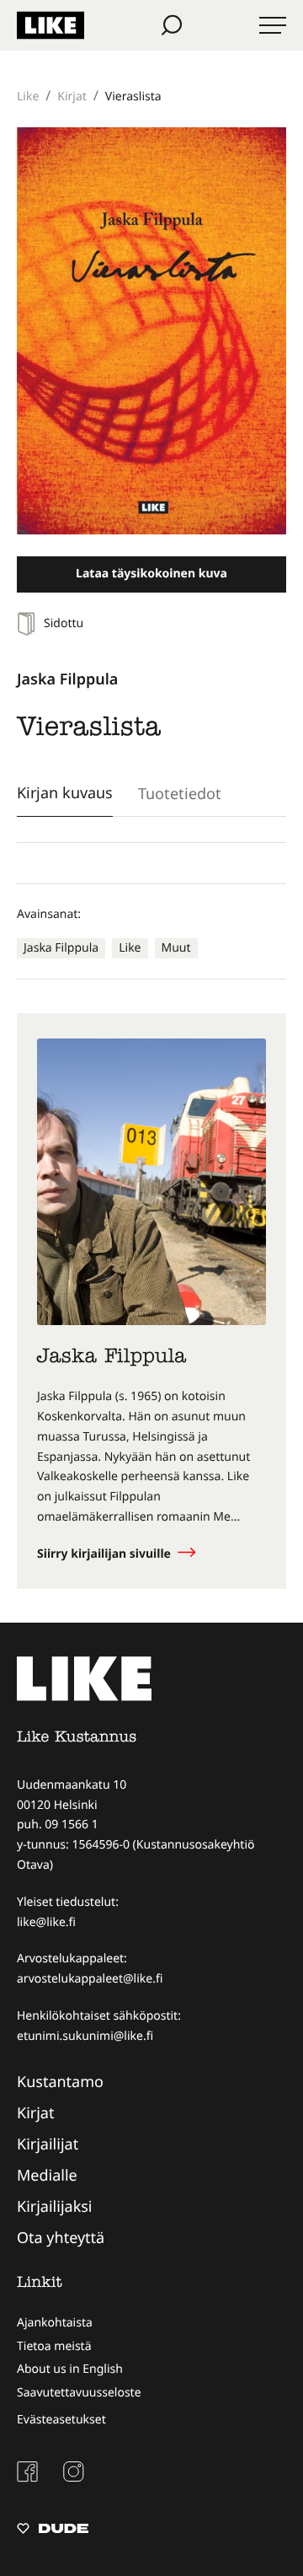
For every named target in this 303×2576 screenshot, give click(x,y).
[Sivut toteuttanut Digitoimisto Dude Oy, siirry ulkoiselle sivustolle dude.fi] (53, 2530)
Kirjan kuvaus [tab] (65, 792)
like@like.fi (46, 1922)
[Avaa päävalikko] (273, 25)
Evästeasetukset (61, 2420)
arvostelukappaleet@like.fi (90, 1979)
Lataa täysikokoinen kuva (151, 574)
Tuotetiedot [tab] (180, 793)
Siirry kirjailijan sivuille (106, 1554)
